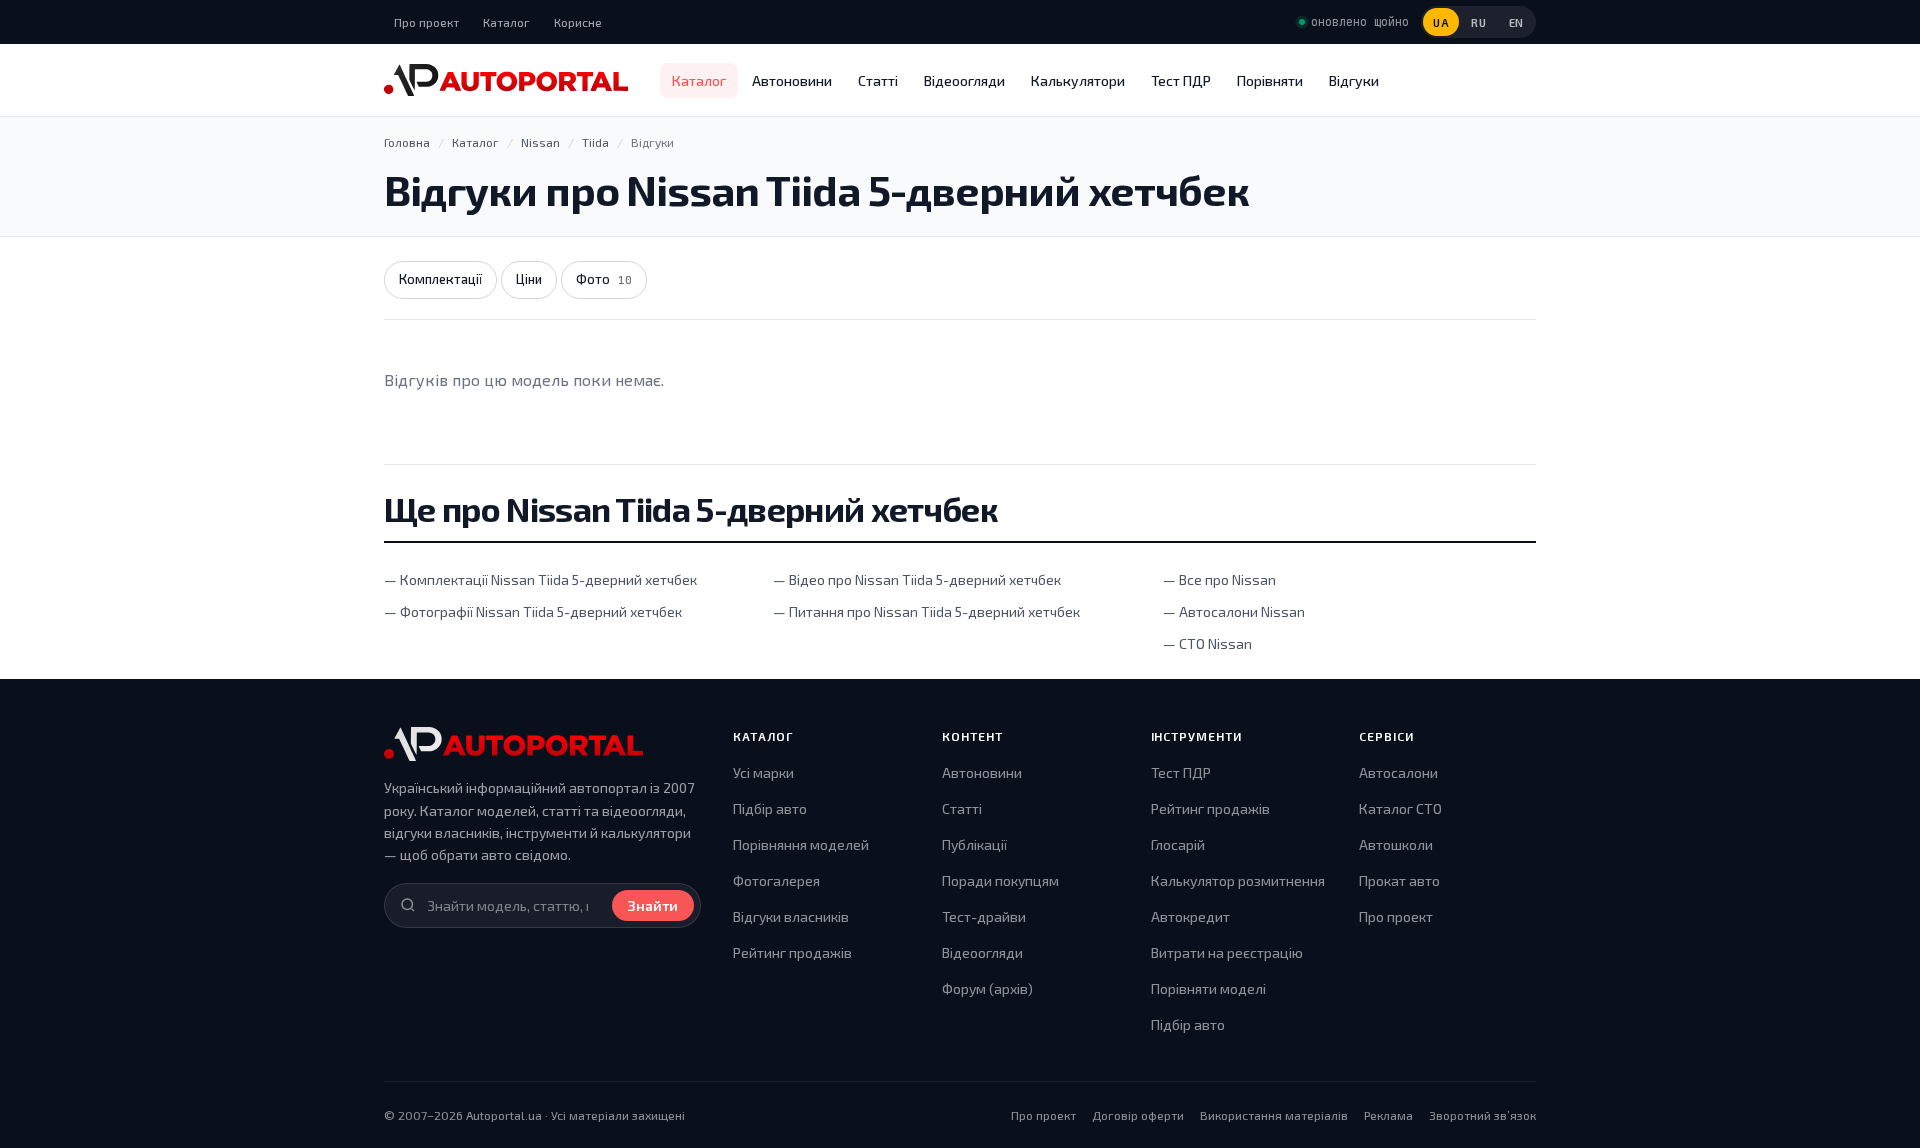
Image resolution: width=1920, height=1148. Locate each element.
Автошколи (1396, 844)
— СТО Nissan (1207, 643)
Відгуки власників (791, 916)
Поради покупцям (1000, 880)
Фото (604, 279)
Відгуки (1354, 80)
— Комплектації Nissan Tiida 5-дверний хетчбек (540, 579)
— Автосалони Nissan (1234, 611)
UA (1441, 22)
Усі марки (763, 772)
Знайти (653, 905)
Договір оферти (1138, 1115)
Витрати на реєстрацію (1227, 952)
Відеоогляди (964, 80)
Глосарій (1178, 844)
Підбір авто (770, 808)
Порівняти (1270, 80)
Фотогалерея (776, 880)
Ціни (529, 279)
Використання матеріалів (1274, 1115)
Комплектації (440, 279)
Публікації (974, 844)
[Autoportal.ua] (506, 80)
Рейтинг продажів (792, 952)
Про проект (426, 22)
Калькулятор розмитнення (1238, 880)
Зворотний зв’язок (1482, 1115)
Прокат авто (1399, 880)
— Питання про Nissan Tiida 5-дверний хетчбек (926, 611)
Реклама (1388, 1115)
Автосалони (1398, 772)
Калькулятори (1078, 80)
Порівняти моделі (1208, 988)
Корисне (578, 22)
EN (1516, 22)
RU (1478, 22)
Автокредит (1190, 916)
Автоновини (792, 80)
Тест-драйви (984, 916)
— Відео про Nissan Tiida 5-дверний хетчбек (917, 579)
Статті (878, 80)
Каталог (506, 22)
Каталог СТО (1400, 808)
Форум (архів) (987, 988)
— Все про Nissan (1219, 579)
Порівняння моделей (801, 844)
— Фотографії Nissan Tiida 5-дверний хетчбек (533, 611)
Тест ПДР (1181, 80)
